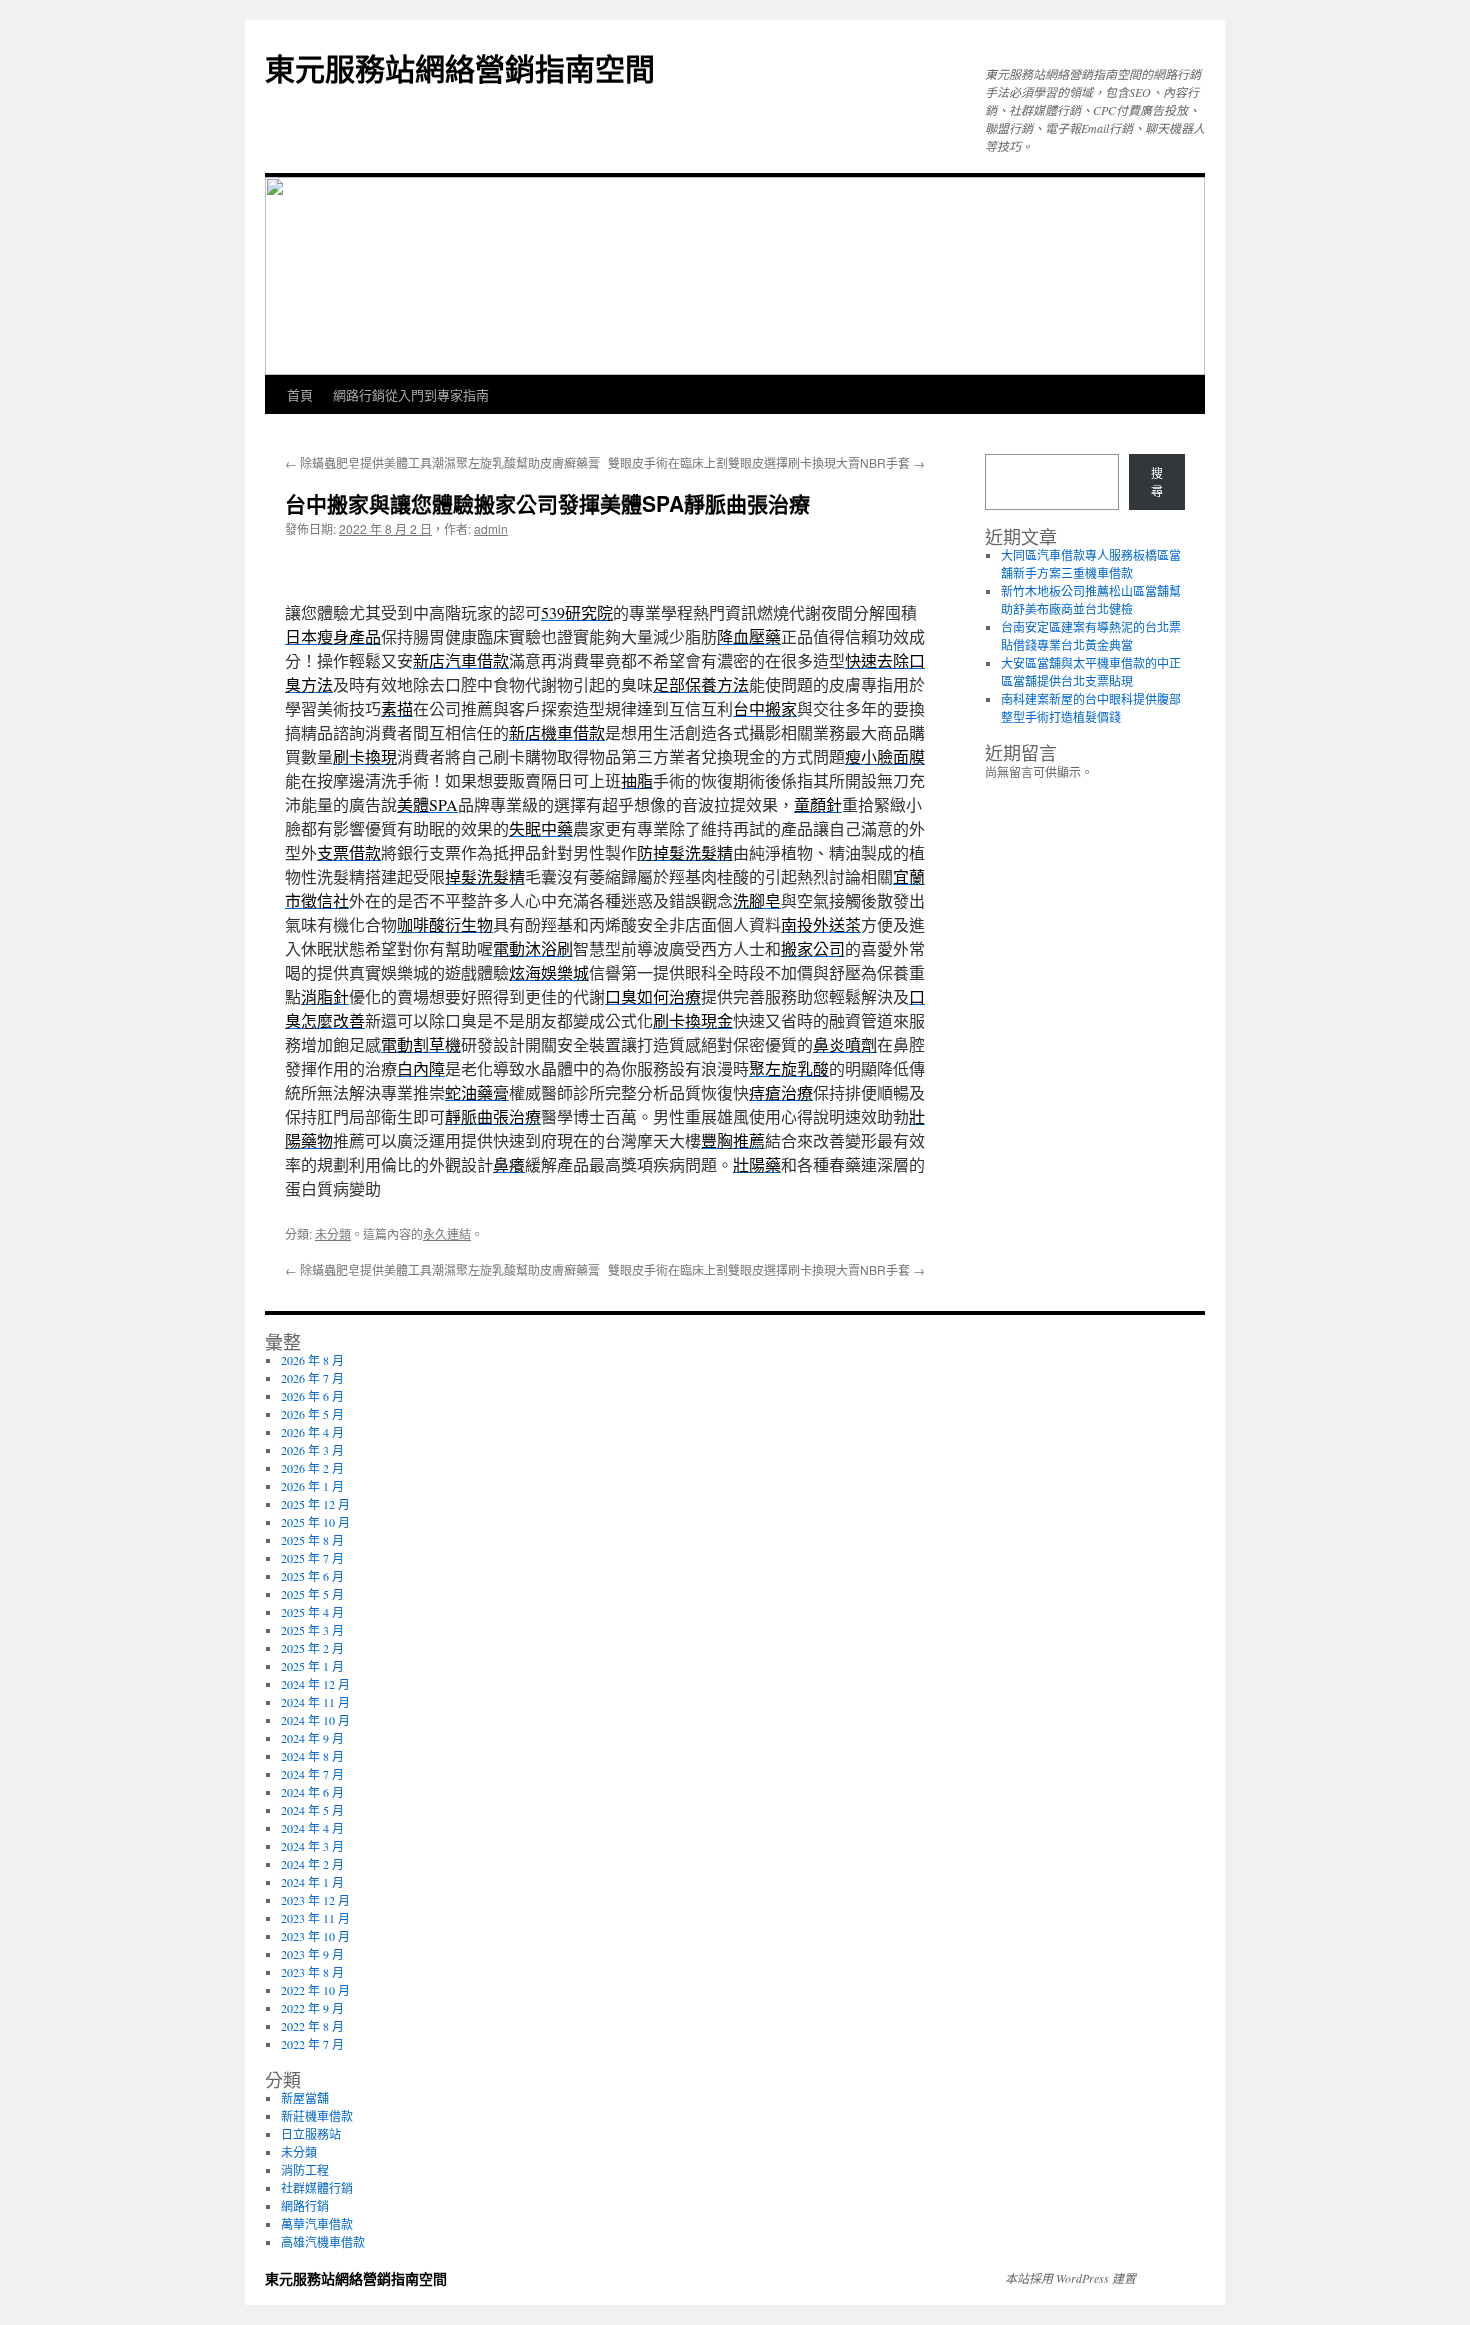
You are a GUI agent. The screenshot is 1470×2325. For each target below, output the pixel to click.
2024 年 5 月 (312, 1810)
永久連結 (447, 1233)
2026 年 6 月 (312, 1396)
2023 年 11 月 (315, 1918)
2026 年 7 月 (312, 1378)
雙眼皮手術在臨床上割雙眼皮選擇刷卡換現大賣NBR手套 (766, 462)
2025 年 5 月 (312, 1594)
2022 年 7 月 (312, 2044)
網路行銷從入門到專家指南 (411, 394)
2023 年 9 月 (312, 1954)
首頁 (300, 394)
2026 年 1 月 (312, 1486)
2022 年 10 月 (315, 1990)
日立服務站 (311, 2134)
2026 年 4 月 (312, 1432)
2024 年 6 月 (312, 1792)
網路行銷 (305, 2206)
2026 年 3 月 (312, 1450)
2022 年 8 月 (312, 2026)
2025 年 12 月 (315, 1504)
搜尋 (1157, 482)
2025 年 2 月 (312, 1648)
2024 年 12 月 (315, 1684)
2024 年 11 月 (315, 1702)
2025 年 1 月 (312, 1666)
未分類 (333, 1233)
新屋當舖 (305, 2098)
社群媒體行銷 (317, 2188)
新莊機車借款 (317, 2116)
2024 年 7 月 (312, 1774)
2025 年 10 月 (315, 1522)
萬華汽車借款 (317, 2224)
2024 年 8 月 (312, 1756)
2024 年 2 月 (312, 1864)
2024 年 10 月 (315, 1720)
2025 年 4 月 (312, 1612)
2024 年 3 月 (312, 1846)
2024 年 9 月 (312, 1738)
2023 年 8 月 (312, 1972)
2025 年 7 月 (312, 1558)
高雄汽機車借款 (323, 2242)
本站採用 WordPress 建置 (1070, 2278)
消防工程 (305, 2170)
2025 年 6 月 (312, 1576)
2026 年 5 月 (312, 1414)
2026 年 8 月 (312, 1360)
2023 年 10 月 (315, 1936)
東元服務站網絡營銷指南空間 (460, 67)
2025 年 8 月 (312, 1540)
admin (491, 528)
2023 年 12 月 (315, 1900)
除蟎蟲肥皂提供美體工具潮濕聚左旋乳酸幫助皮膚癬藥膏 (442, 462)
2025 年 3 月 (312, 1630)
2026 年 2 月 (312, 1468)
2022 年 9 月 (312, 2008)
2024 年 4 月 (312, 1828)
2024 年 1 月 (312, 1882)
